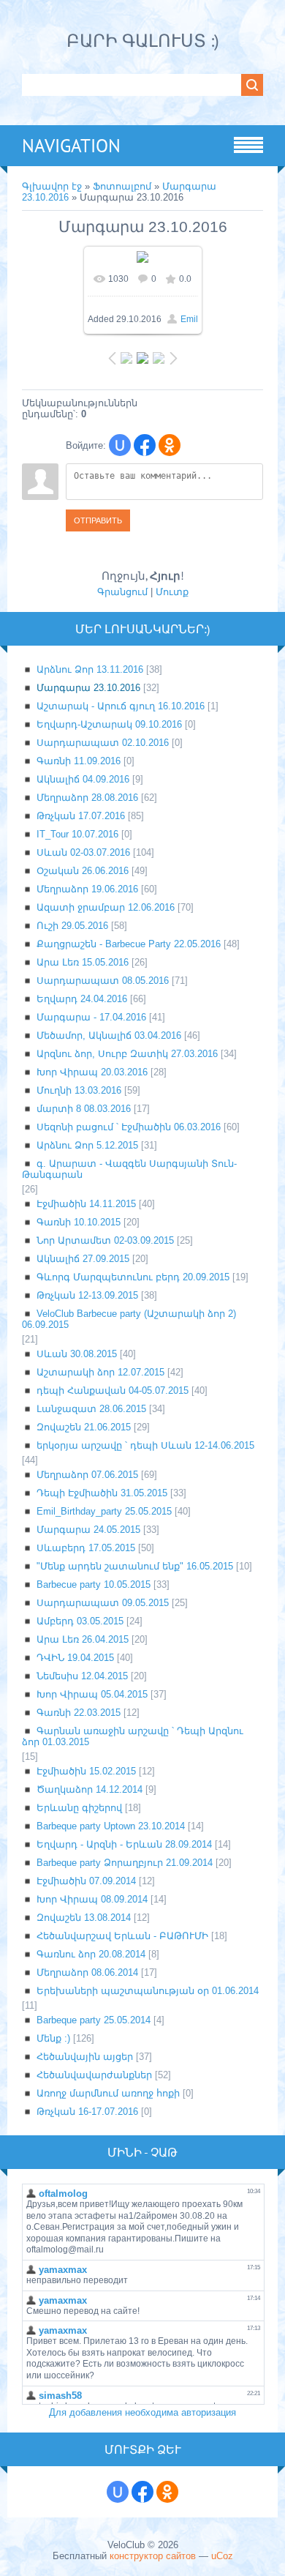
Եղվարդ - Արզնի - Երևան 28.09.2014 (124, 1844)
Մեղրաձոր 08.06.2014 (87, 1972)
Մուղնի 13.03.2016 (79, 1090)
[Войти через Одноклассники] (170, 445)
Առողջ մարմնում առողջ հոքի (108, 2093)
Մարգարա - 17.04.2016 (91, 1017)
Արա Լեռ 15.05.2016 (83, 962)
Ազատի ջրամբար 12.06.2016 (106, 907)
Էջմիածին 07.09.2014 (86, 1881)
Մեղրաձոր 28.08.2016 (87, 798)
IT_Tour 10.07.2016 (77, 834)
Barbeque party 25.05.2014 (94, 2020)
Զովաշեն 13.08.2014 (84, 1918)
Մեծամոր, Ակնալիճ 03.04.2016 (109, 1035)
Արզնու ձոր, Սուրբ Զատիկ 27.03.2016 (127, 1054)
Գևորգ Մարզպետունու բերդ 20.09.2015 (133, 1277)
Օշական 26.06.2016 (83, 871)
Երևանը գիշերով (79, 1808)
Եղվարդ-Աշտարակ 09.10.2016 (109, 724)
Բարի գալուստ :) (143, 41)
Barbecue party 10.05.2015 (94, 1584)
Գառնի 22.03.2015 (79, 1713)
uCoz (222, 2556)
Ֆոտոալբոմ (123, 186)
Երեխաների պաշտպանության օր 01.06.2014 (148, 1991)
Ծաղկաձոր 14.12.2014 (90, 1789)
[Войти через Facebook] (145, 445)
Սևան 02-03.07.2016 (83, 852)
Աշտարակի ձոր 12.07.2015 (100, 1372)
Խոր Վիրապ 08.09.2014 (92, 1899)
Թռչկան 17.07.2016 (81, 816)
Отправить (98, 520)
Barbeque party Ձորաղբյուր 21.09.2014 (125, 1863)
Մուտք (172, 592)
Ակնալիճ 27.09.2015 (83, 1259)
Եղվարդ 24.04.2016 (82, 999)
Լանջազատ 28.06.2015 (91, 1409)
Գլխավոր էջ (52, 186)
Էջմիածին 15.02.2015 (86, 1771)
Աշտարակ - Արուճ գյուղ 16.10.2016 (121, 706)
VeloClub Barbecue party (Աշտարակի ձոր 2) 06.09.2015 (129, 1319)
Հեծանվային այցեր (85, 2057)
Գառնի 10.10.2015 (79, 1222)
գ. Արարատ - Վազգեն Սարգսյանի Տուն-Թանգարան (129, 1169)
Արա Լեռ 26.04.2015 (83, 1639)
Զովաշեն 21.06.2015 (84, 1427)
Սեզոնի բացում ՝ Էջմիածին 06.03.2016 (129, 1127)
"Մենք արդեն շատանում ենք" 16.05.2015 (135, 1566)
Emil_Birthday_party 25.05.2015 (104, 1511)
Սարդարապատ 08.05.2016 (103, 981)
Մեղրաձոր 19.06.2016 (87, 889)
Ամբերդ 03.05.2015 (80, 1621)
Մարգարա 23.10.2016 (88, 688)
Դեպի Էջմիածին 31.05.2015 (102, 1493)
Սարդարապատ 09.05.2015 (103, 1603)
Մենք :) (53, 2038)
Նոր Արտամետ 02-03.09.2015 (105, 1240)
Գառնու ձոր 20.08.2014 (91, 1954)
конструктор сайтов (153, 2556)
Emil (189, 319)
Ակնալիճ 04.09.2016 (83, 779)
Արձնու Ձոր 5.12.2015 (87, 1145)
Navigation (71, 146)
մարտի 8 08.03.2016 (84, 1109)
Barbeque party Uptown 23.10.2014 (111, 1826)
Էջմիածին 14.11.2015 (86, 1204)
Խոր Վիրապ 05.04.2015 (92, 1694)
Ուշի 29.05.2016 (72, 926)
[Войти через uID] (120, 445)
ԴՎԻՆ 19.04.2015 (75, 1658)
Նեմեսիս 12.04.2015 (82, 1676)
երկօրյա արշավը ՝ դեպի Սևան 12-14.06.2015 (145, 1445)
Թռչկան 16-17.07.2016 (87, 2112)
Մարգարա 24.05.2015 (88, 1530)
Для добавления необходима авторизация (142, 2412)
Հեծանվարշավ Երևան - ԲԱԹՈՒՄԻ (122, 1936)
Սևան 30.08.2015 (77, 1354)
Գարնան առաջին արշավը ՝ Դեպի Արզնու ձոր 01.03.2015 (133, 1736)
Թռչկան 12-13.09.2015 (87, 1295)
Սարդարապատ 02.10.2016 (103, 743)
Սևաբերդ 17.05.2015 (86, 1548)
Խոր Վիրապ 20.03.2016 (92, 1072)
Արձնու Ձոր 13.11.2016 (90, 669)
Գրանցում (122, 592)
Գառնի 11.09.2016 (79, 761)
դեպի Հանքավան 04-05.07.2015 (113, 1390)
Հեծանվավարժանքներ (94, 2075)
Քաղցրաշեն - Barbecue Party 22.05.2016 (129, 944)
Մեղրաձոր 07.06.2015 (87, 1475)
